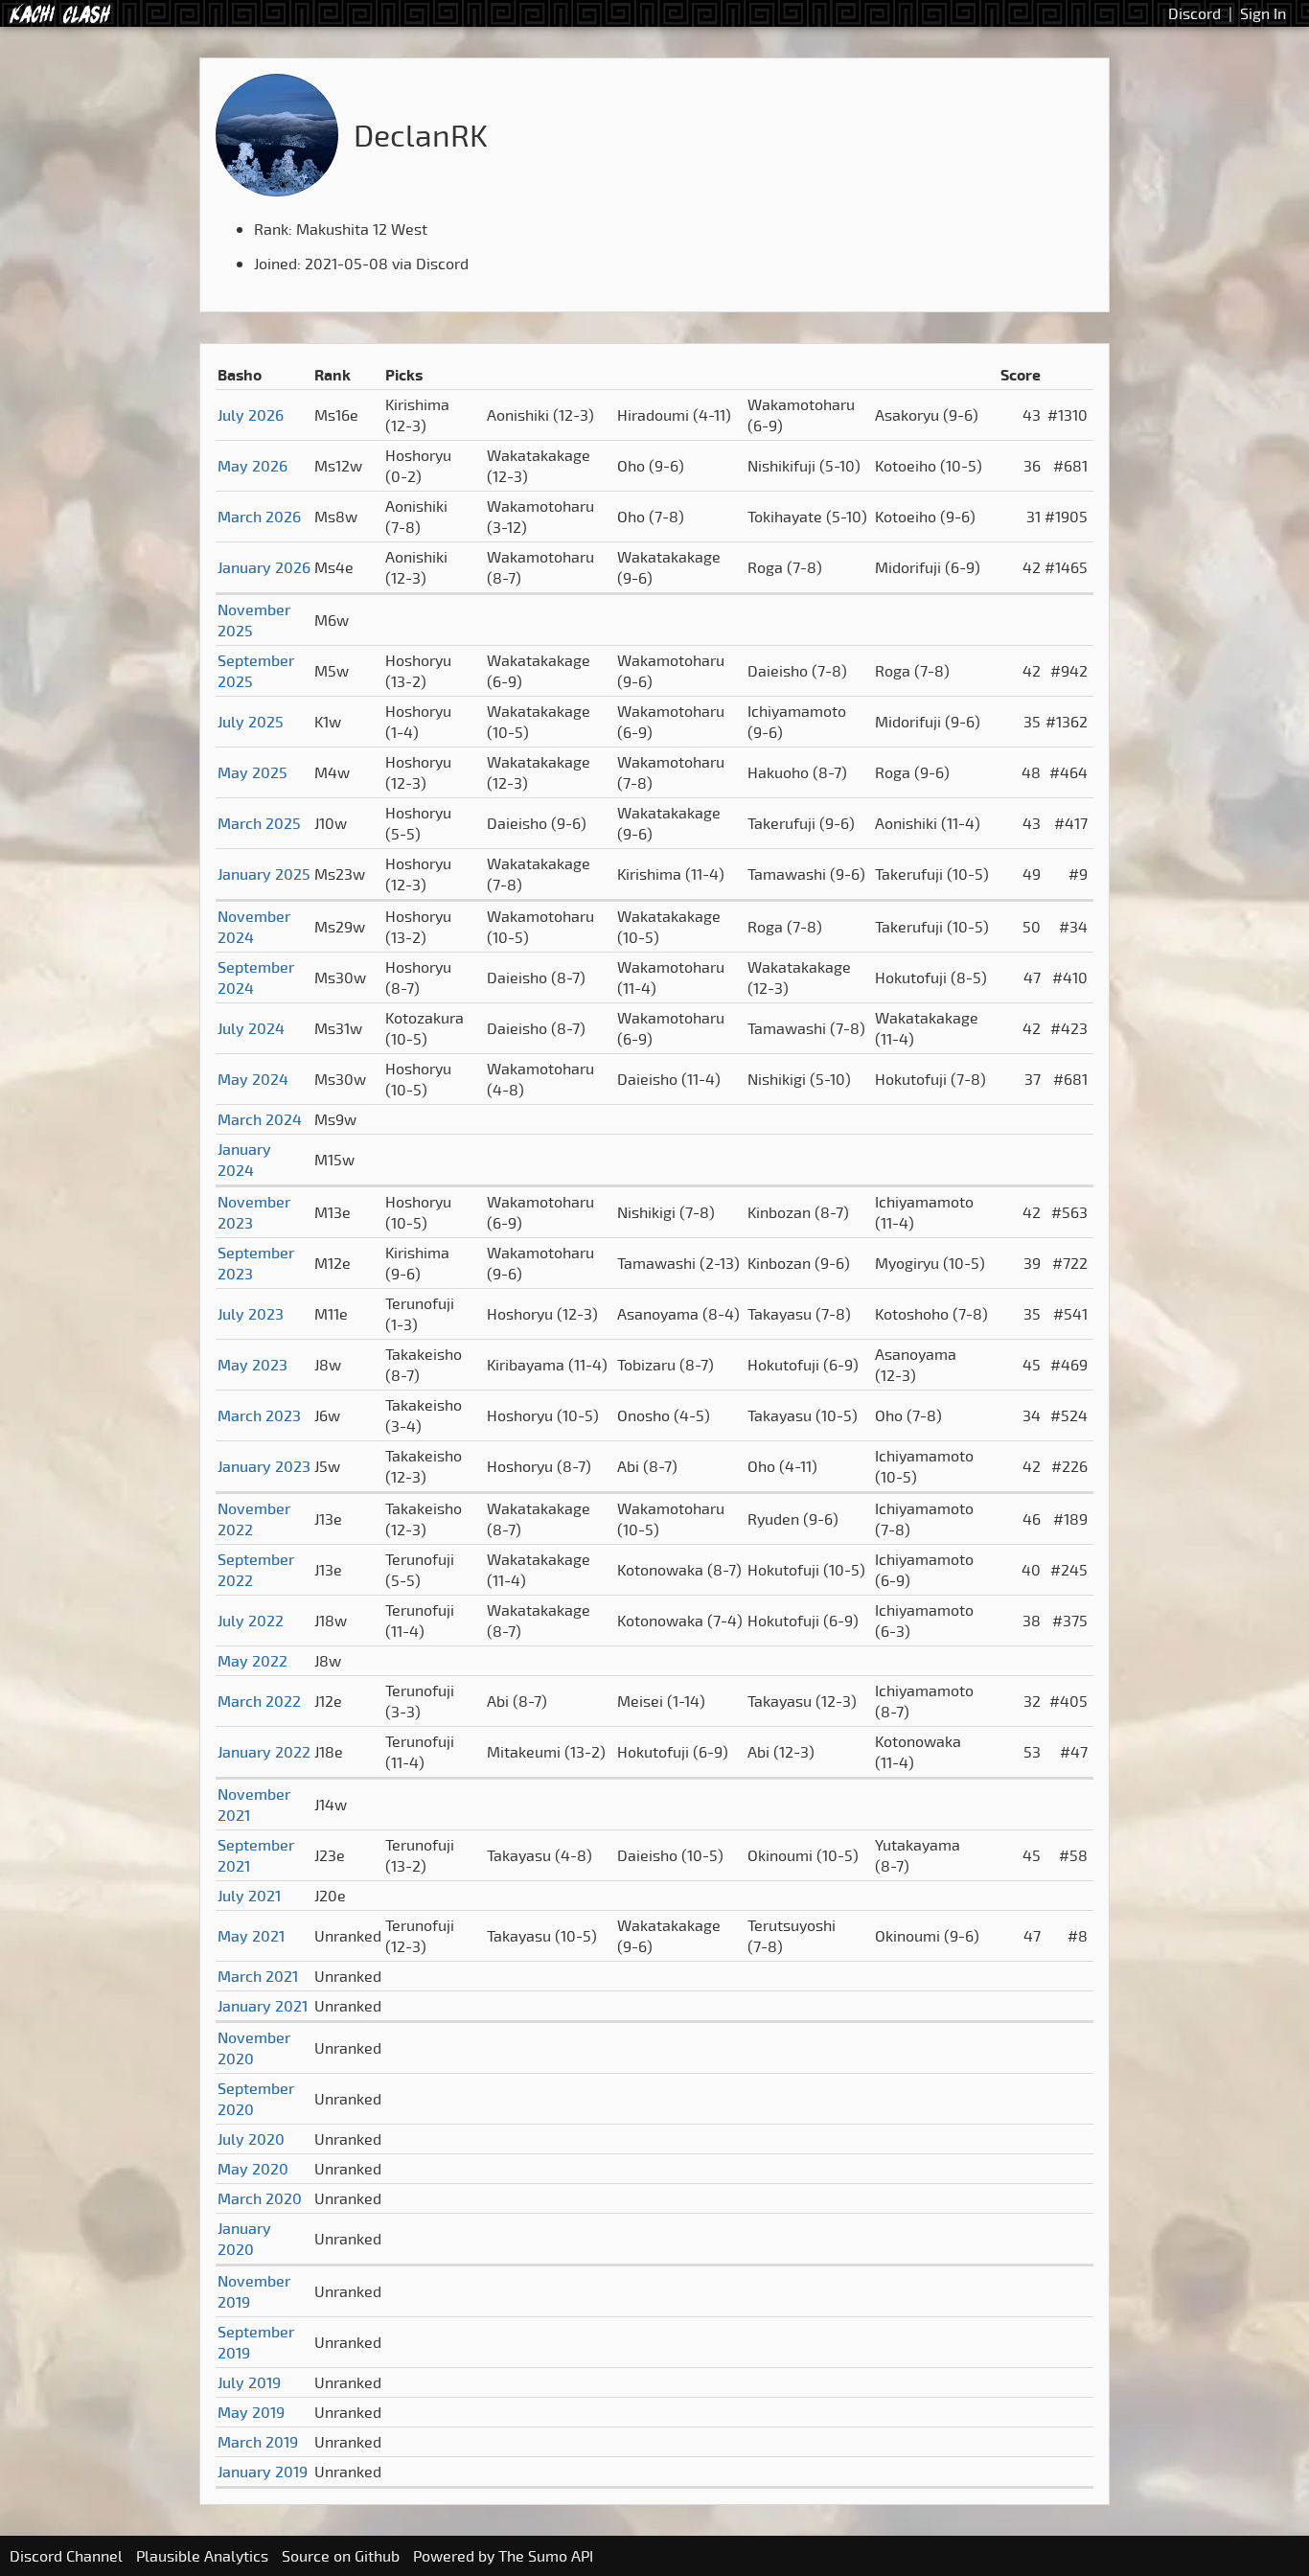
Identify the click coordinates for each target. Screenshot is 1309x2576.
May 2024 (253, 1079)
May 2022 (253, 1661)
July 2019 (249, 2382)
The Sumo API (546, 2556)
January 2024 (244, 1160)
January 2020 (244, 2239)
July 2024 (251, 1028)
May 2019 (251, 2412)
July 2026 (251, 415)
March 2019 (258, 2442)
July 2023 (251, 1314)
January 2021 (263, 2006)
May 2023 (253, 1365)
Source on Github (341, 2556)
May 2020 (253, 2169)
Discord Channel (66, 2556)
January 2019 (263, 2472)
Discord (1194, 13)
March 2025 (259, 823)
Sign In (1263, 13)
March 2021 (258, 1976)
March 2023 (259, 1415)
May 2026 (253, 466)
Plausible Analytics (202, 2556)
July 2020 (251, 2139)
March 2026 (259, 517)
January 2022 (264, 1752)
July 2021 (249, 1896)
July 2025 (251, 722)
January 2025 (264, 874)
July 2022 (251, 1621)
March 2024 (260, 1119)
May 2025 (253, 772)
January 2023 (264, 1466)
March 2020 (260, 2198)
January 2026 (264, 567)
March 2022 (259, 1701)
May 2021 (251, 1936)
